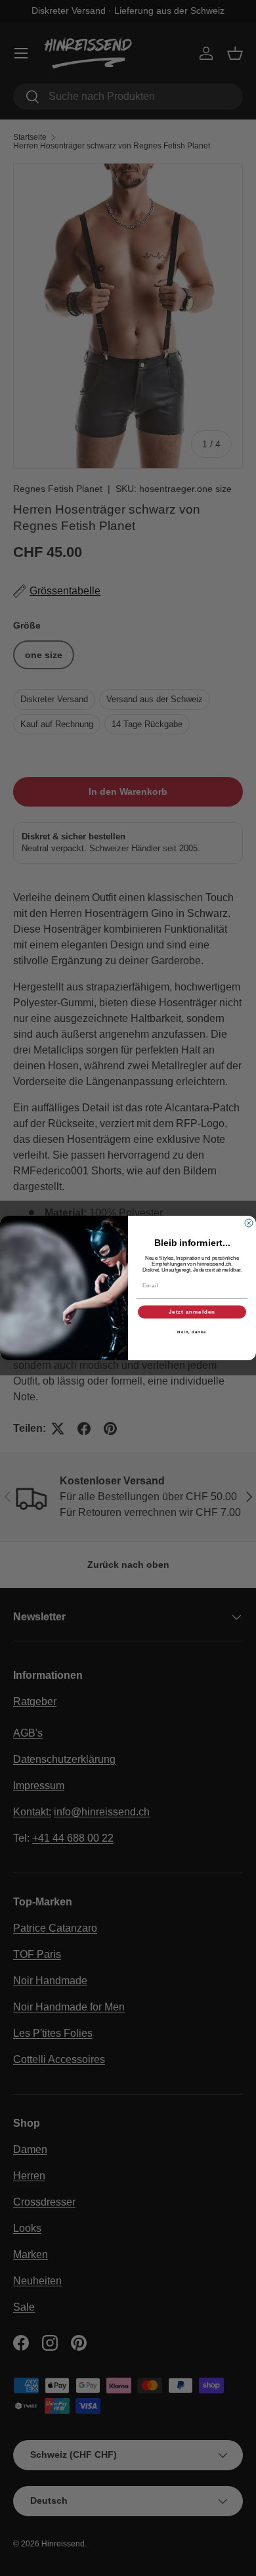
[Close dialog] (249, 1223)
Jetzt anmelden (192, 1312)
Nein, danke (192, 1332)
